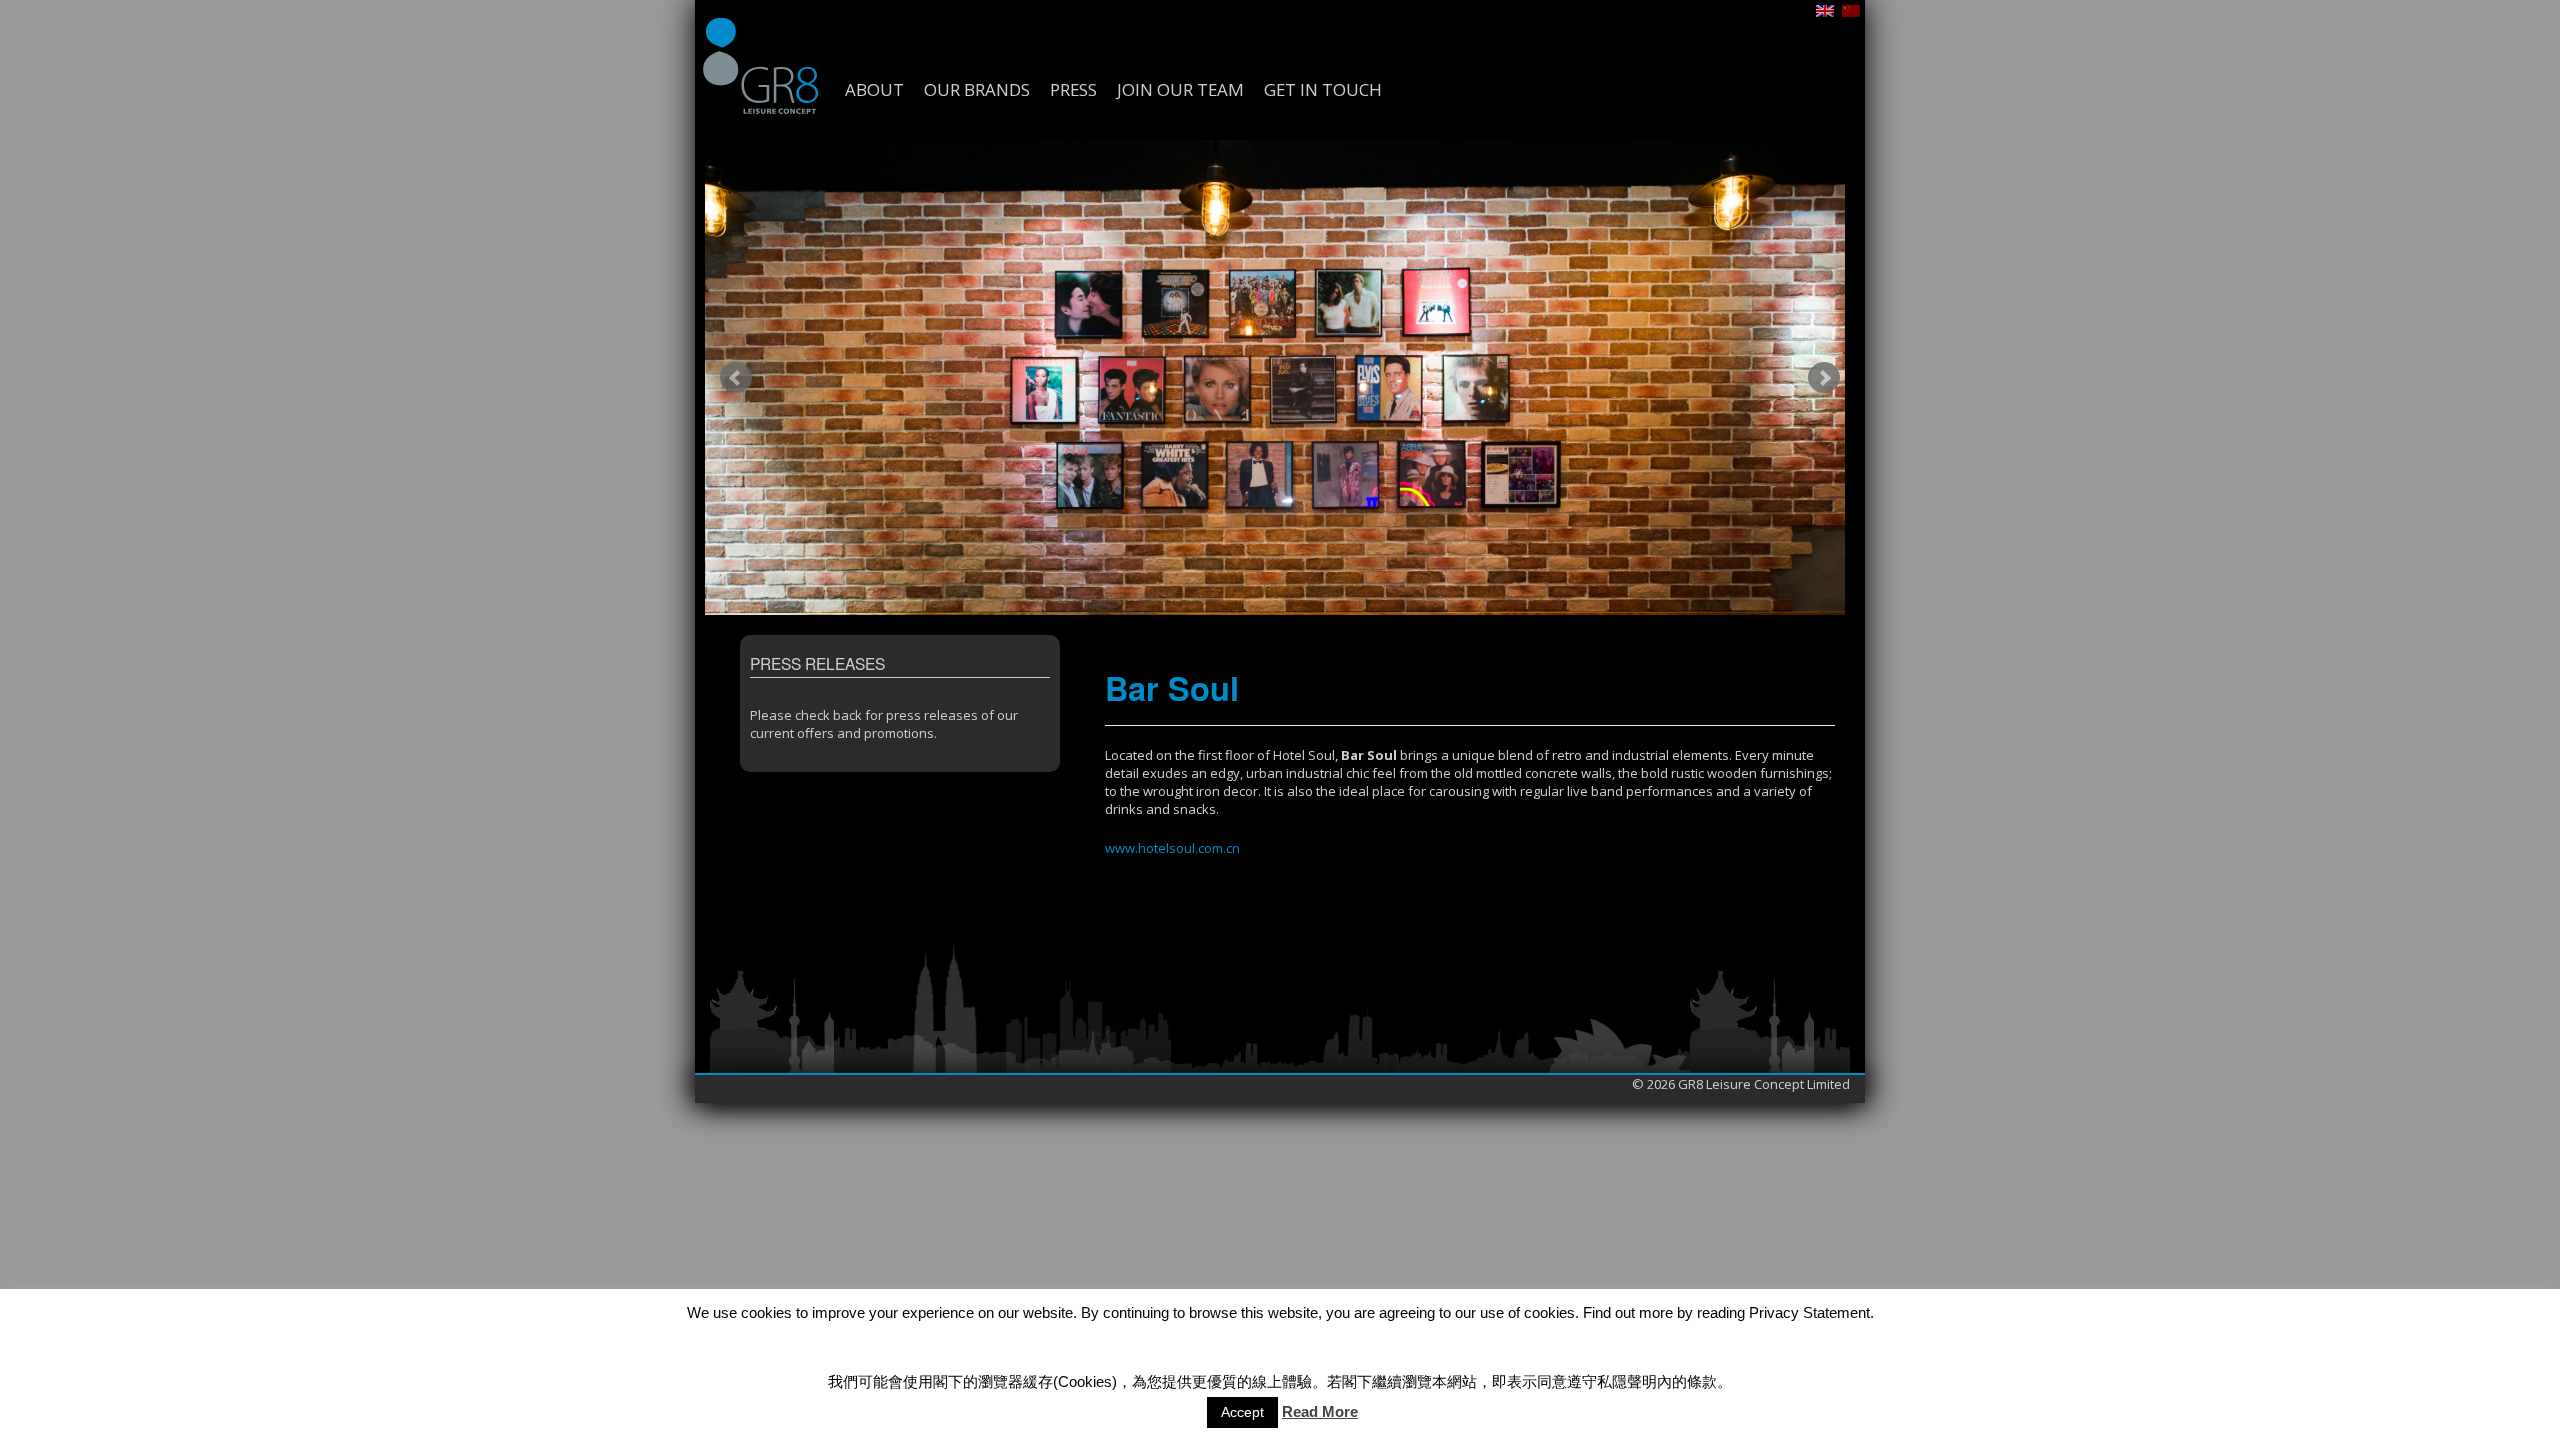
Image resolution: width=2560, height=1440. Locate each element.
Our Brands (977, 90)
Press (1073, 90)
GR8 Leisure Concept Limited (760, 65)
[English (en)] (1825, 9)
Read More (1320, 1411)
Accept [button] (1242, 1412)
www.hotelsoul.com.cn (1172, 848)
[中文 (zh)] (1851, 9)
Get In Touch (1323, 90)
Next (1824, 378)
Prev (736, 378)
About (874, 90)
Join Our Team (1180, 90)
